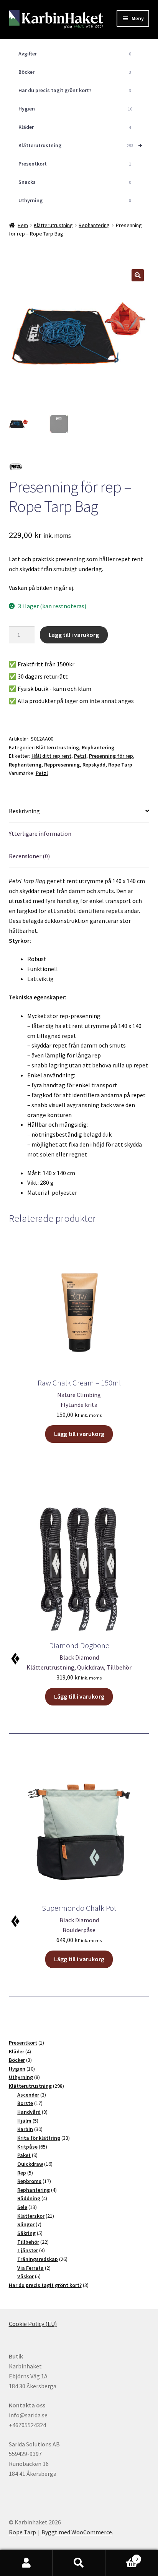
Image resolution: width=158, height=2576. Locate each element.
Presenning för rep (111, 756)
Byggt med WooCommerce (77, 2532)
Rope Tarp (120, 765)
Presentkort (75, 164)
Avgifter (75, 54)
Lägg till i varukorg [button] (79, 1434)
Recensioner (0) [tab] (29, 856)
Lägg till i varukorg (74, 635)
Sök (79, 2563)
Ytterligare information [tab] (40, 833)
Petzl (80, 756)
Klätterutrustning (81, 145)
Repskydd (94, 765)
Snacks (75, 182)
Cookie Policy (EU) (33, 2324)
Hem (23, 225)
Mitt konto (26, 2563)
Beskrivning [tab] (24, 811)
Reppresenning (62, 765)
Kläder (75, 127)
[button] (138, 275)
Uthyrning (75, 200)
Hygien (76, 109)
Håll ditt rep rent (51, 756)
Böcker (75, 72)
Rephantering (94, 225)
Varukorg (122, 2556)
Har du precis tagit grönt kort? (75, 90)
